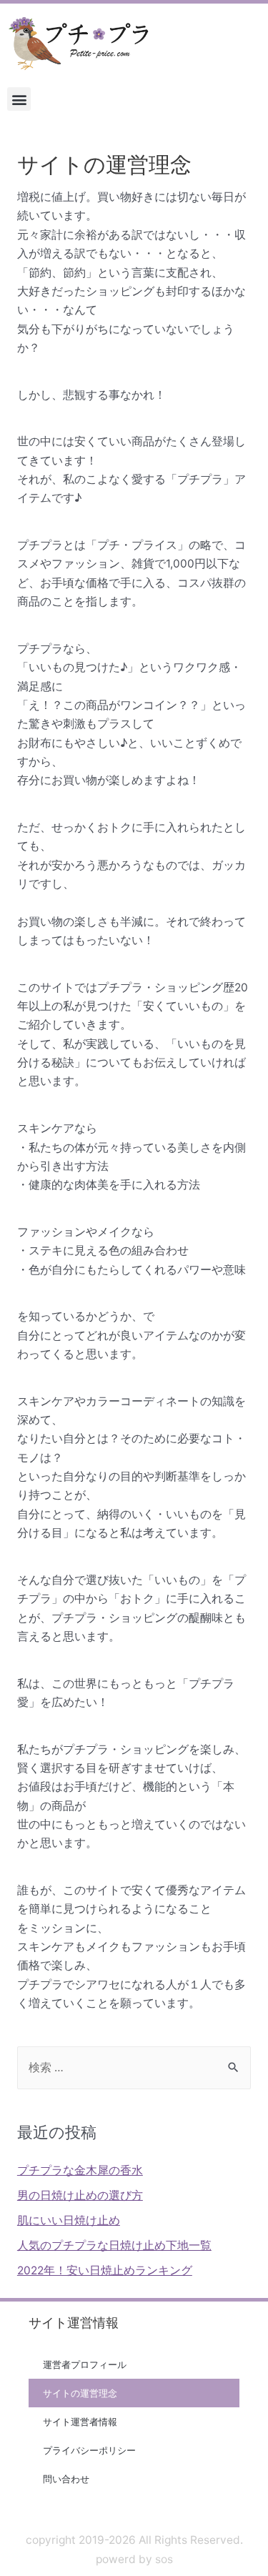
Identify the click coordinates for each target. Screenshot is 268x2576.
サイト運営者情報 (80, 2422)
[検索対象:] (134, 2067)
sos (164, 2559)
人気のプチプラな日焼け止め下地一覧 (114, 2245)
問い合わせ (66, 2479)
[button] (19, 99)
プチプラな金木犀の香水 (80, 2170)
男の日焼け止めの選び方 (80, 2195)
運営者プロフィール (85, 2364)
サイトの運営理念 (80, 2393)
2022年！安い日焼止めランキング (105, 2270)
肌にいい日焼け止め (69, 2220)
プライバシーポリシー (89, 2450)
